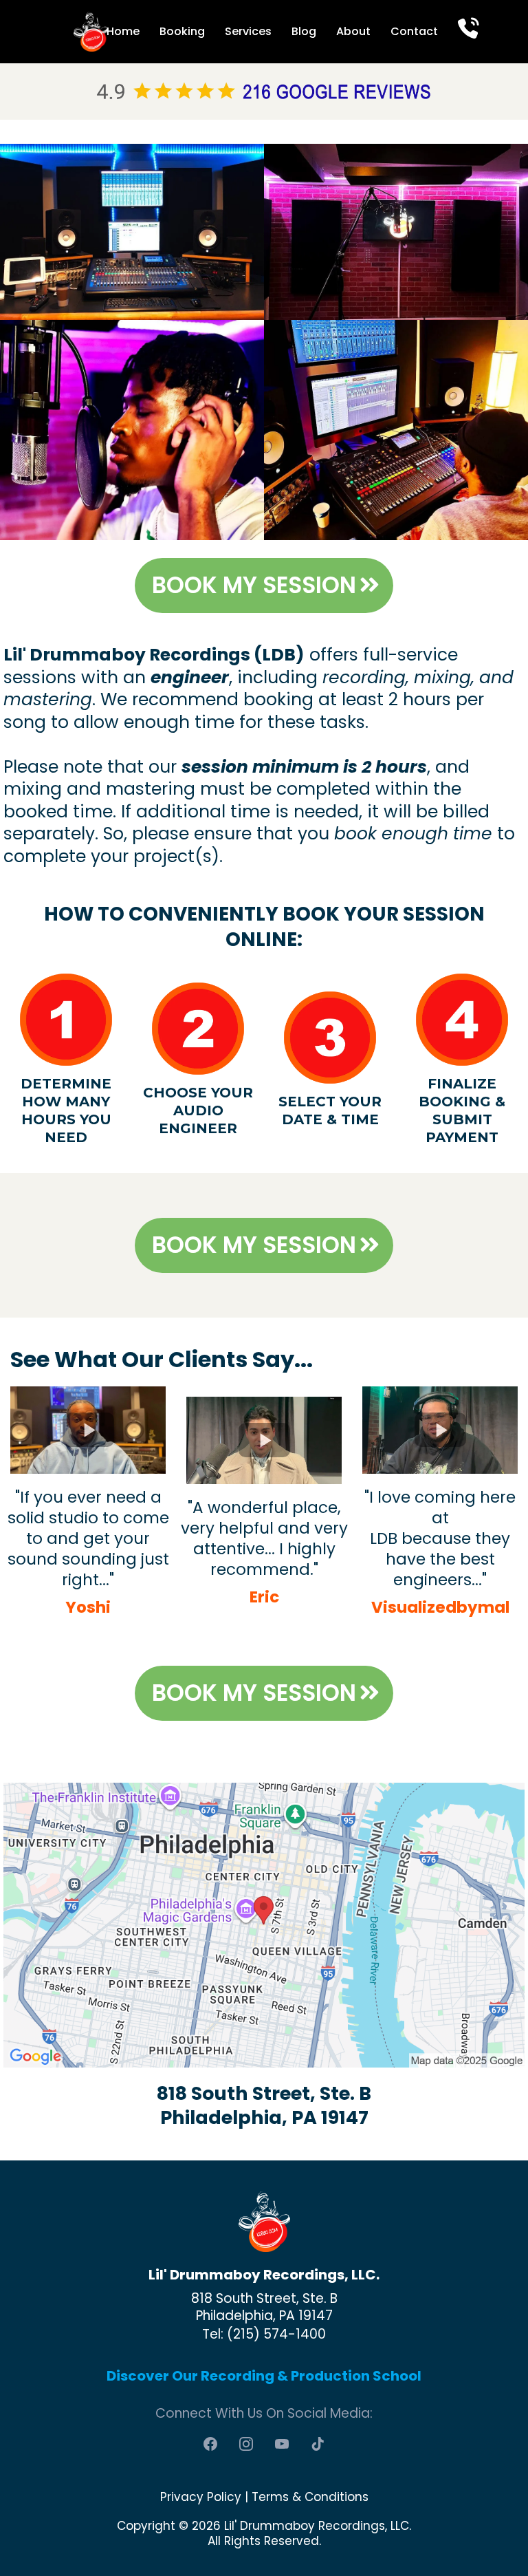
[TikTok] (318, 2444)
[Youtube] (282, 2444)
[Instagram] (246, 2444)
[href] (264, 1925)
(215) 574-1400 (276, 2334)
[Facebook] (210, 2444)
